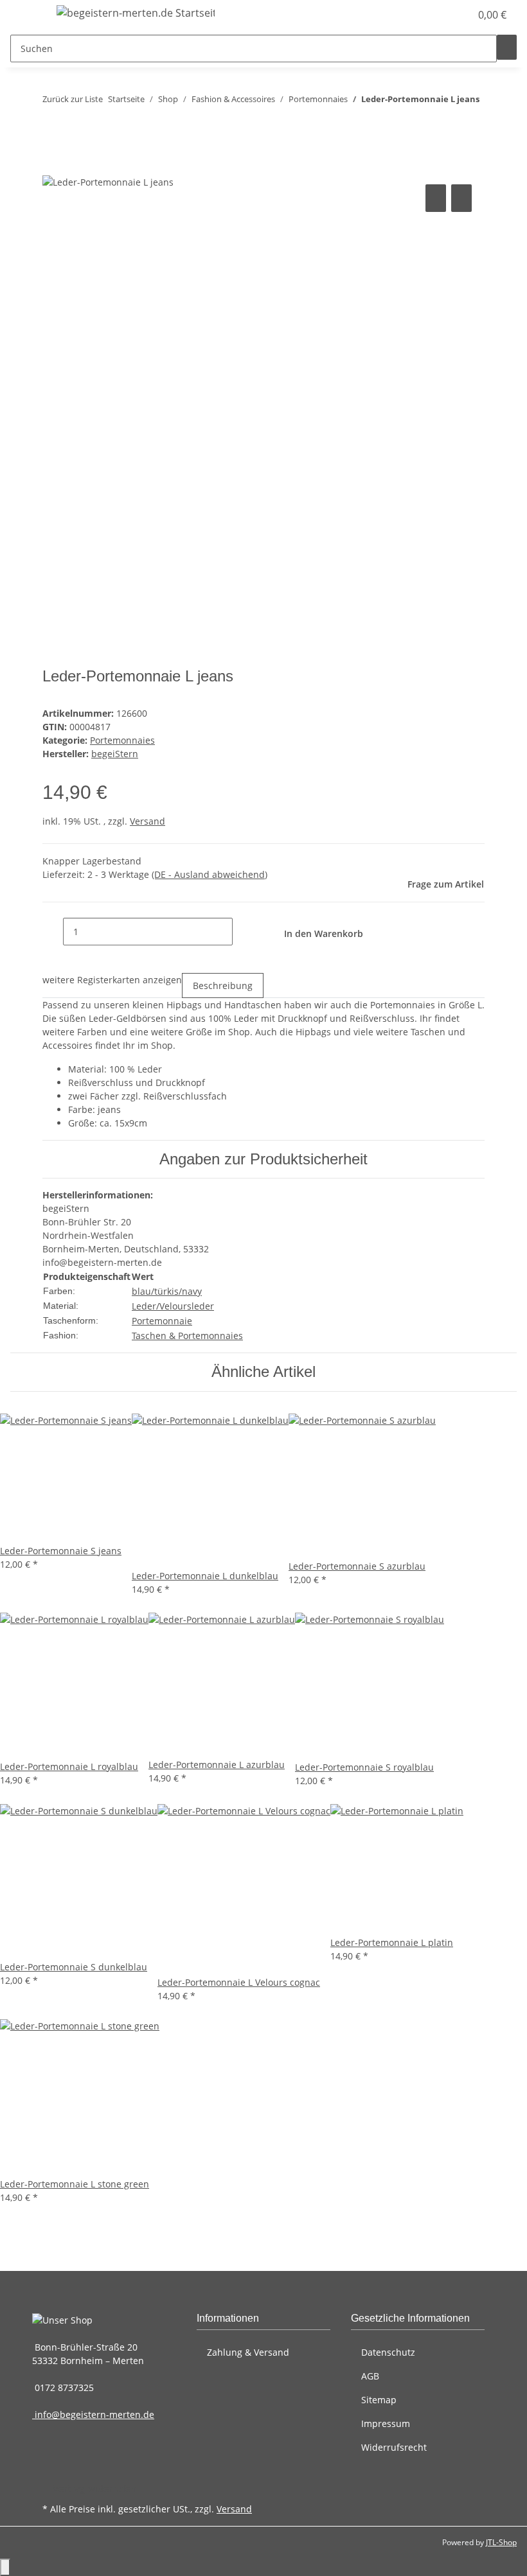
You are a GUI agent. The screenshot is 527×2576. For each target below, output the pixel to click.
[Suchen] (507, 47)
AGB (370, 2376)
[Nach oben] (5, 2567)
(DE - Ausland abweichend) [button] (210, 874)
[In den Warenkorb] (53, 167)
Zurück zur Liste (73, 99)
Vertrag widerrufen (94, 2488)
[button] (434, 15)
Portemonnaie (162, 1321)
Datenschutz (388, 2352)
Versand (147, 821)
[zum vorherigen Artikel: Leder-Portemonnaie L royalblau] (53, 125)
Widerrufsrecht (394, 2447)
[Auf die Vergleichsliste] (436, 198)
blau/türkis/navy (167, 1291)
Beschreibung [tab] (223, 986)
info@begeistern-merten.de (93, 2414)
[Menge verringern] (53, 932)
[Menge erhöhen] (243, 932)
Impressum (386, 2423)
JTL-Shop (501, 2542)
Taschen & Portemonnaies (187, 1336)
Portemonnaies (122, 740)
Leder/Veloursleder (173, 1306)
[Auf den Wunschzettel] (461, 198)
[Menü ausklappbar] (26, 15)
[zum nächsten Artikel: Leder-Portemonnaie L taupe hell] (76, 125)
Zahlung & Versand (248, 2352)
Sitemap (379, 2400)
